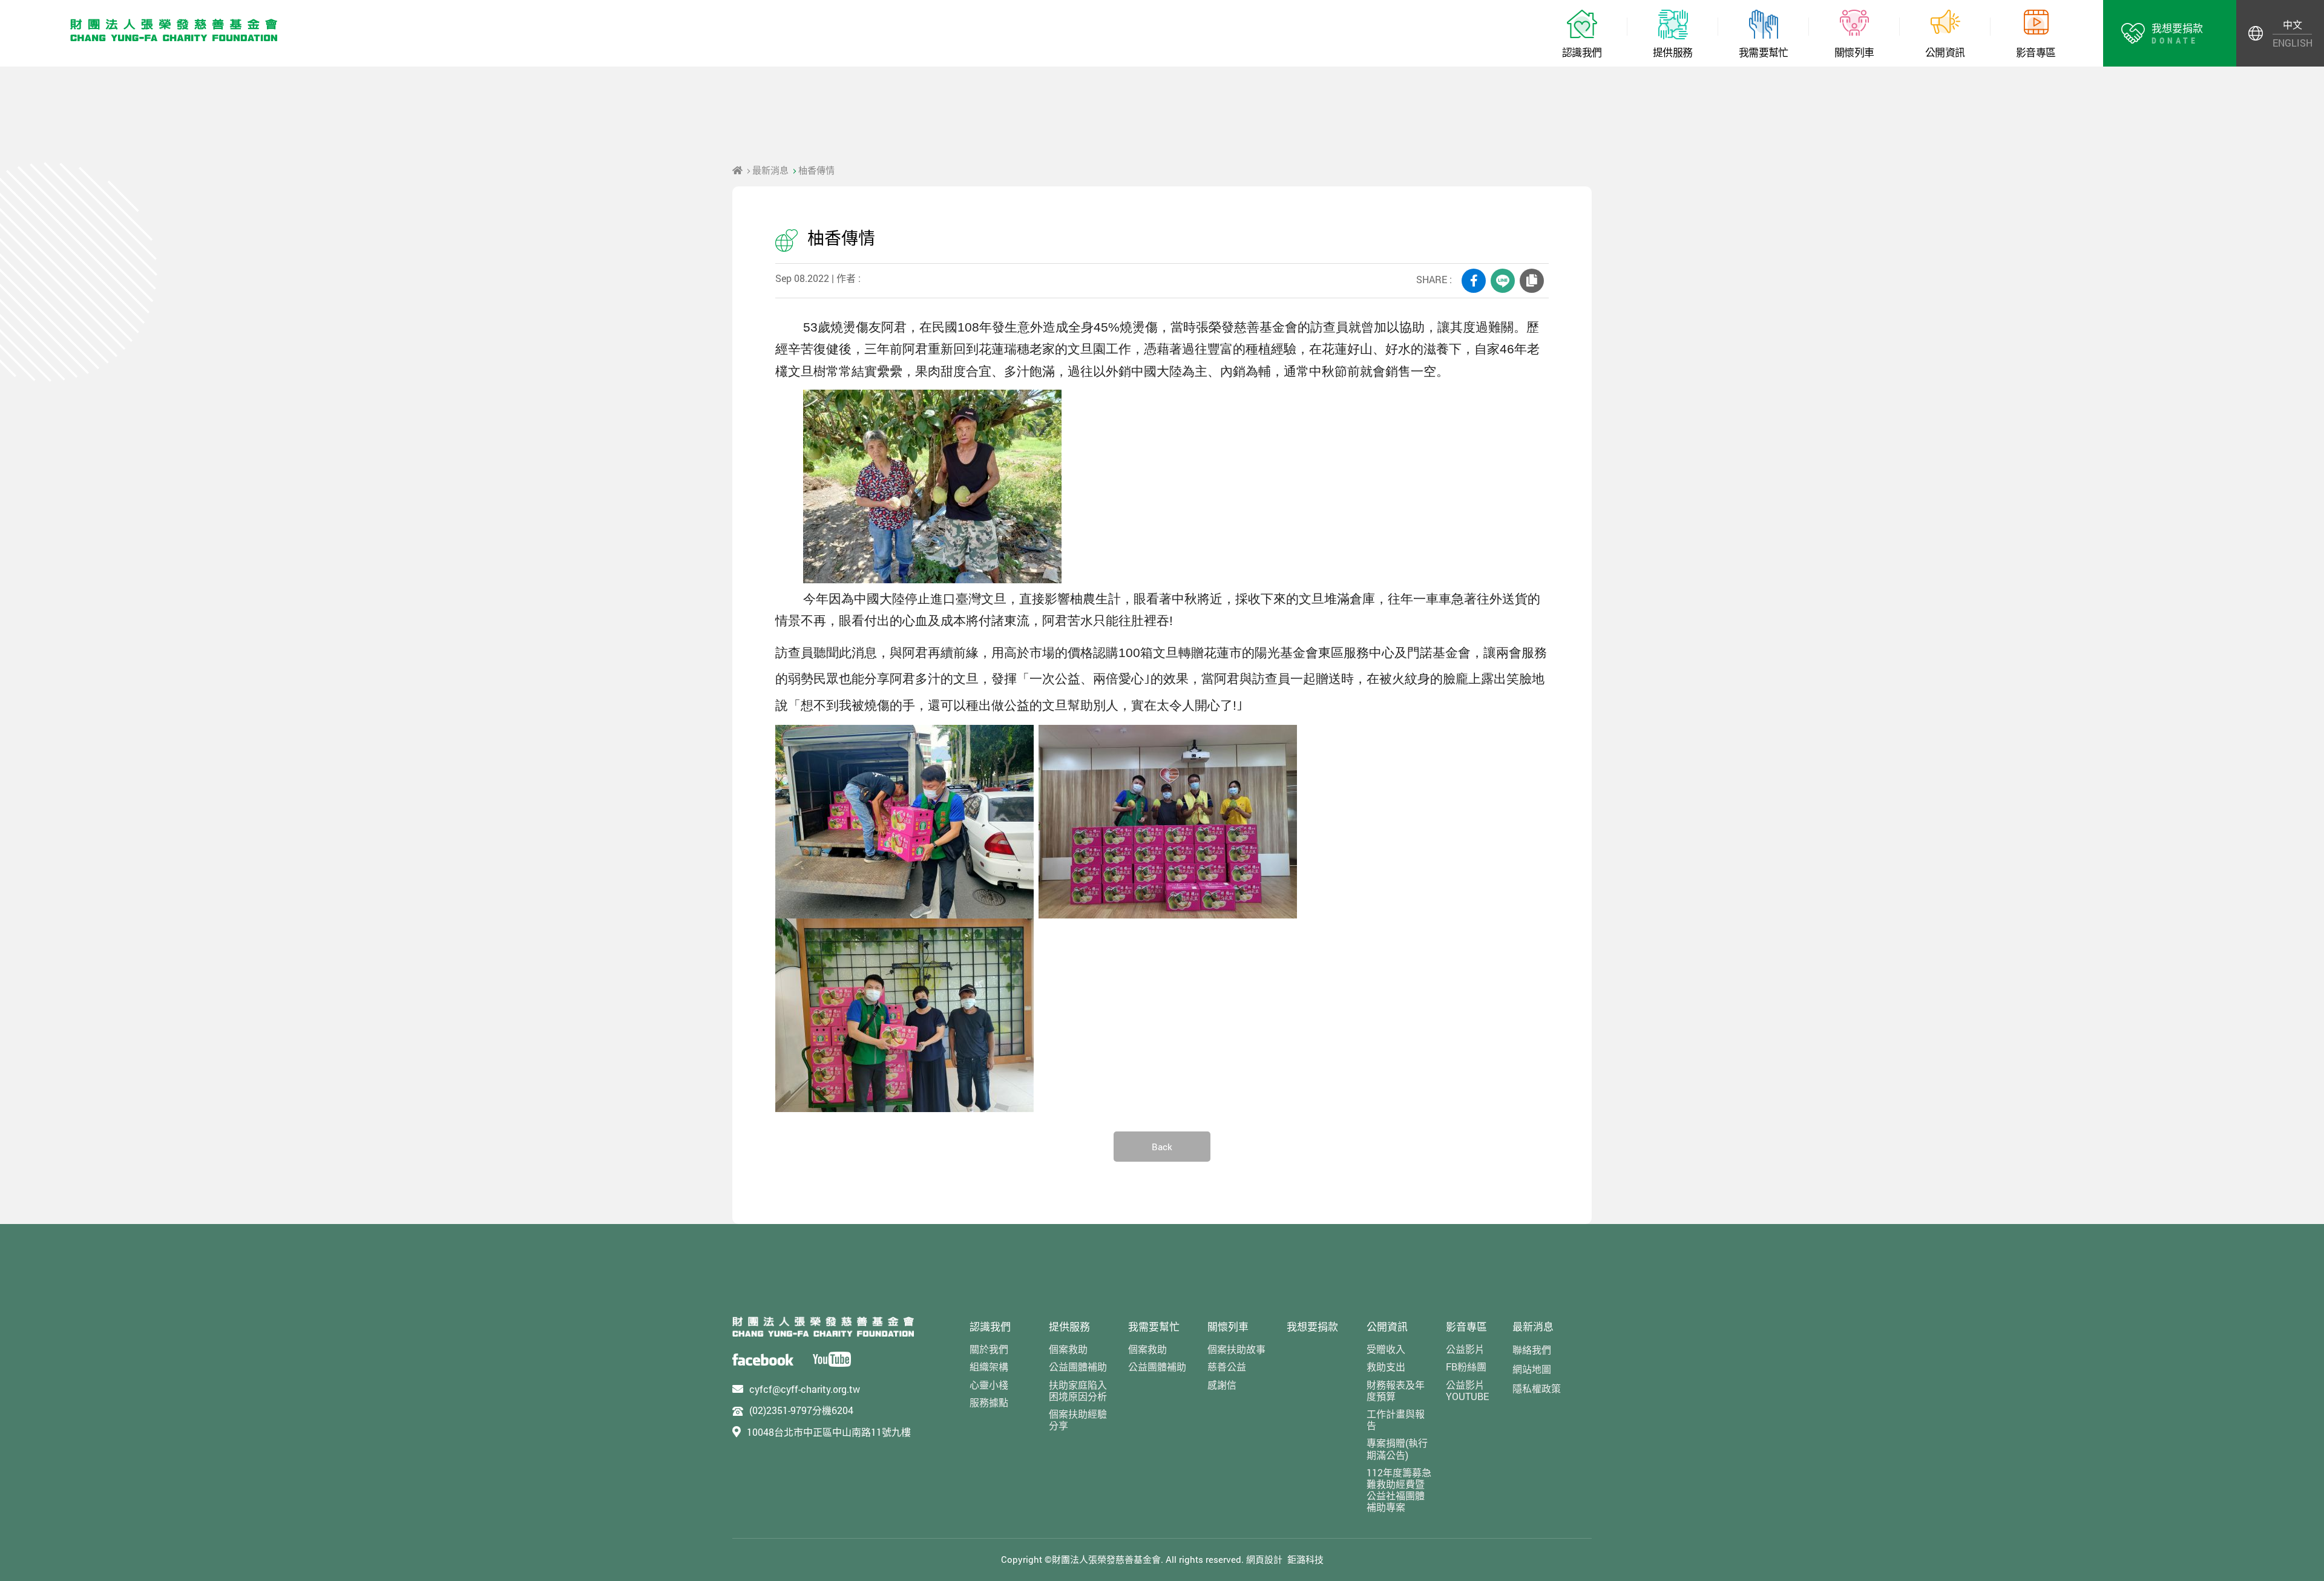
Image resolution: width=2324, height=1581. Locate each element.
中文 (2293, 25)
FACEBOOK (1474, 281)
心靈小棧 (989, 1385)
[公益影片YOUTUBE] (832, 1359)
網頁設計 (1264, 1559)
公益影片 (1465, 1349)
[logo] (823, 1327)
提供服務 (1069, 1327)
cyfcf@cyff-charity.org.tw (805, 1389)
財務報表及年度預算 (1396, 1390)
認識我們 (990, 1327)
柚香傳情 (816, 170)
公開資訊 (1387, 1327)
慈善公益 (1227, 1367)
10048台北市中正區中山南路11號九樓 (829, 1432)
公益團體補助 (1078, 1367)
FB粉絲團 (1466, 1367)
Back (1162, 1147)
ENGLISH (2292, 43)
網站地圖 (1532, 1369)
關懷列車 (1228, 1327)
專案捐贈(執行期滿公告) (1397, 1448)
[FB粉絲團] (763, 1359)
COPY (1532, 281)
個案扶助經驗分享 (1078, 1419)
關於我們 (989, 1349)
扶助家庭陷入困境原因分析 (1078, 1390)
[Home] (737, 170)
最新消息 (770, 170)
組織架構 (989, 1367)
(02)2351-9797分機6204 (801, 1410)
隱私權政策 (1537, 1388)
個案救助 (1068, 1349)
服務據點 (989, 1402)
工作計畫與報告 (1396, 1419)
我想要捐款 (1312, 1327)
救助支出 (1386, 1367)
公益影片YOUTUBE (1467, 1390)
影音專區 (1466, 1327)
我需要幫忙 (1154, 1327)
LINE (1503, 281)
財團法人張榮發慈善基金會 (174, 30)
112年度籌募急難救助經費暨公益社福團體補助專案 (1399, 1490)
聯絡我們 (1532, 1350)
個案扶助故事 (1236, 1349)
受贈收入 (1386, 1349)
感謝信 (1222, 1385)
